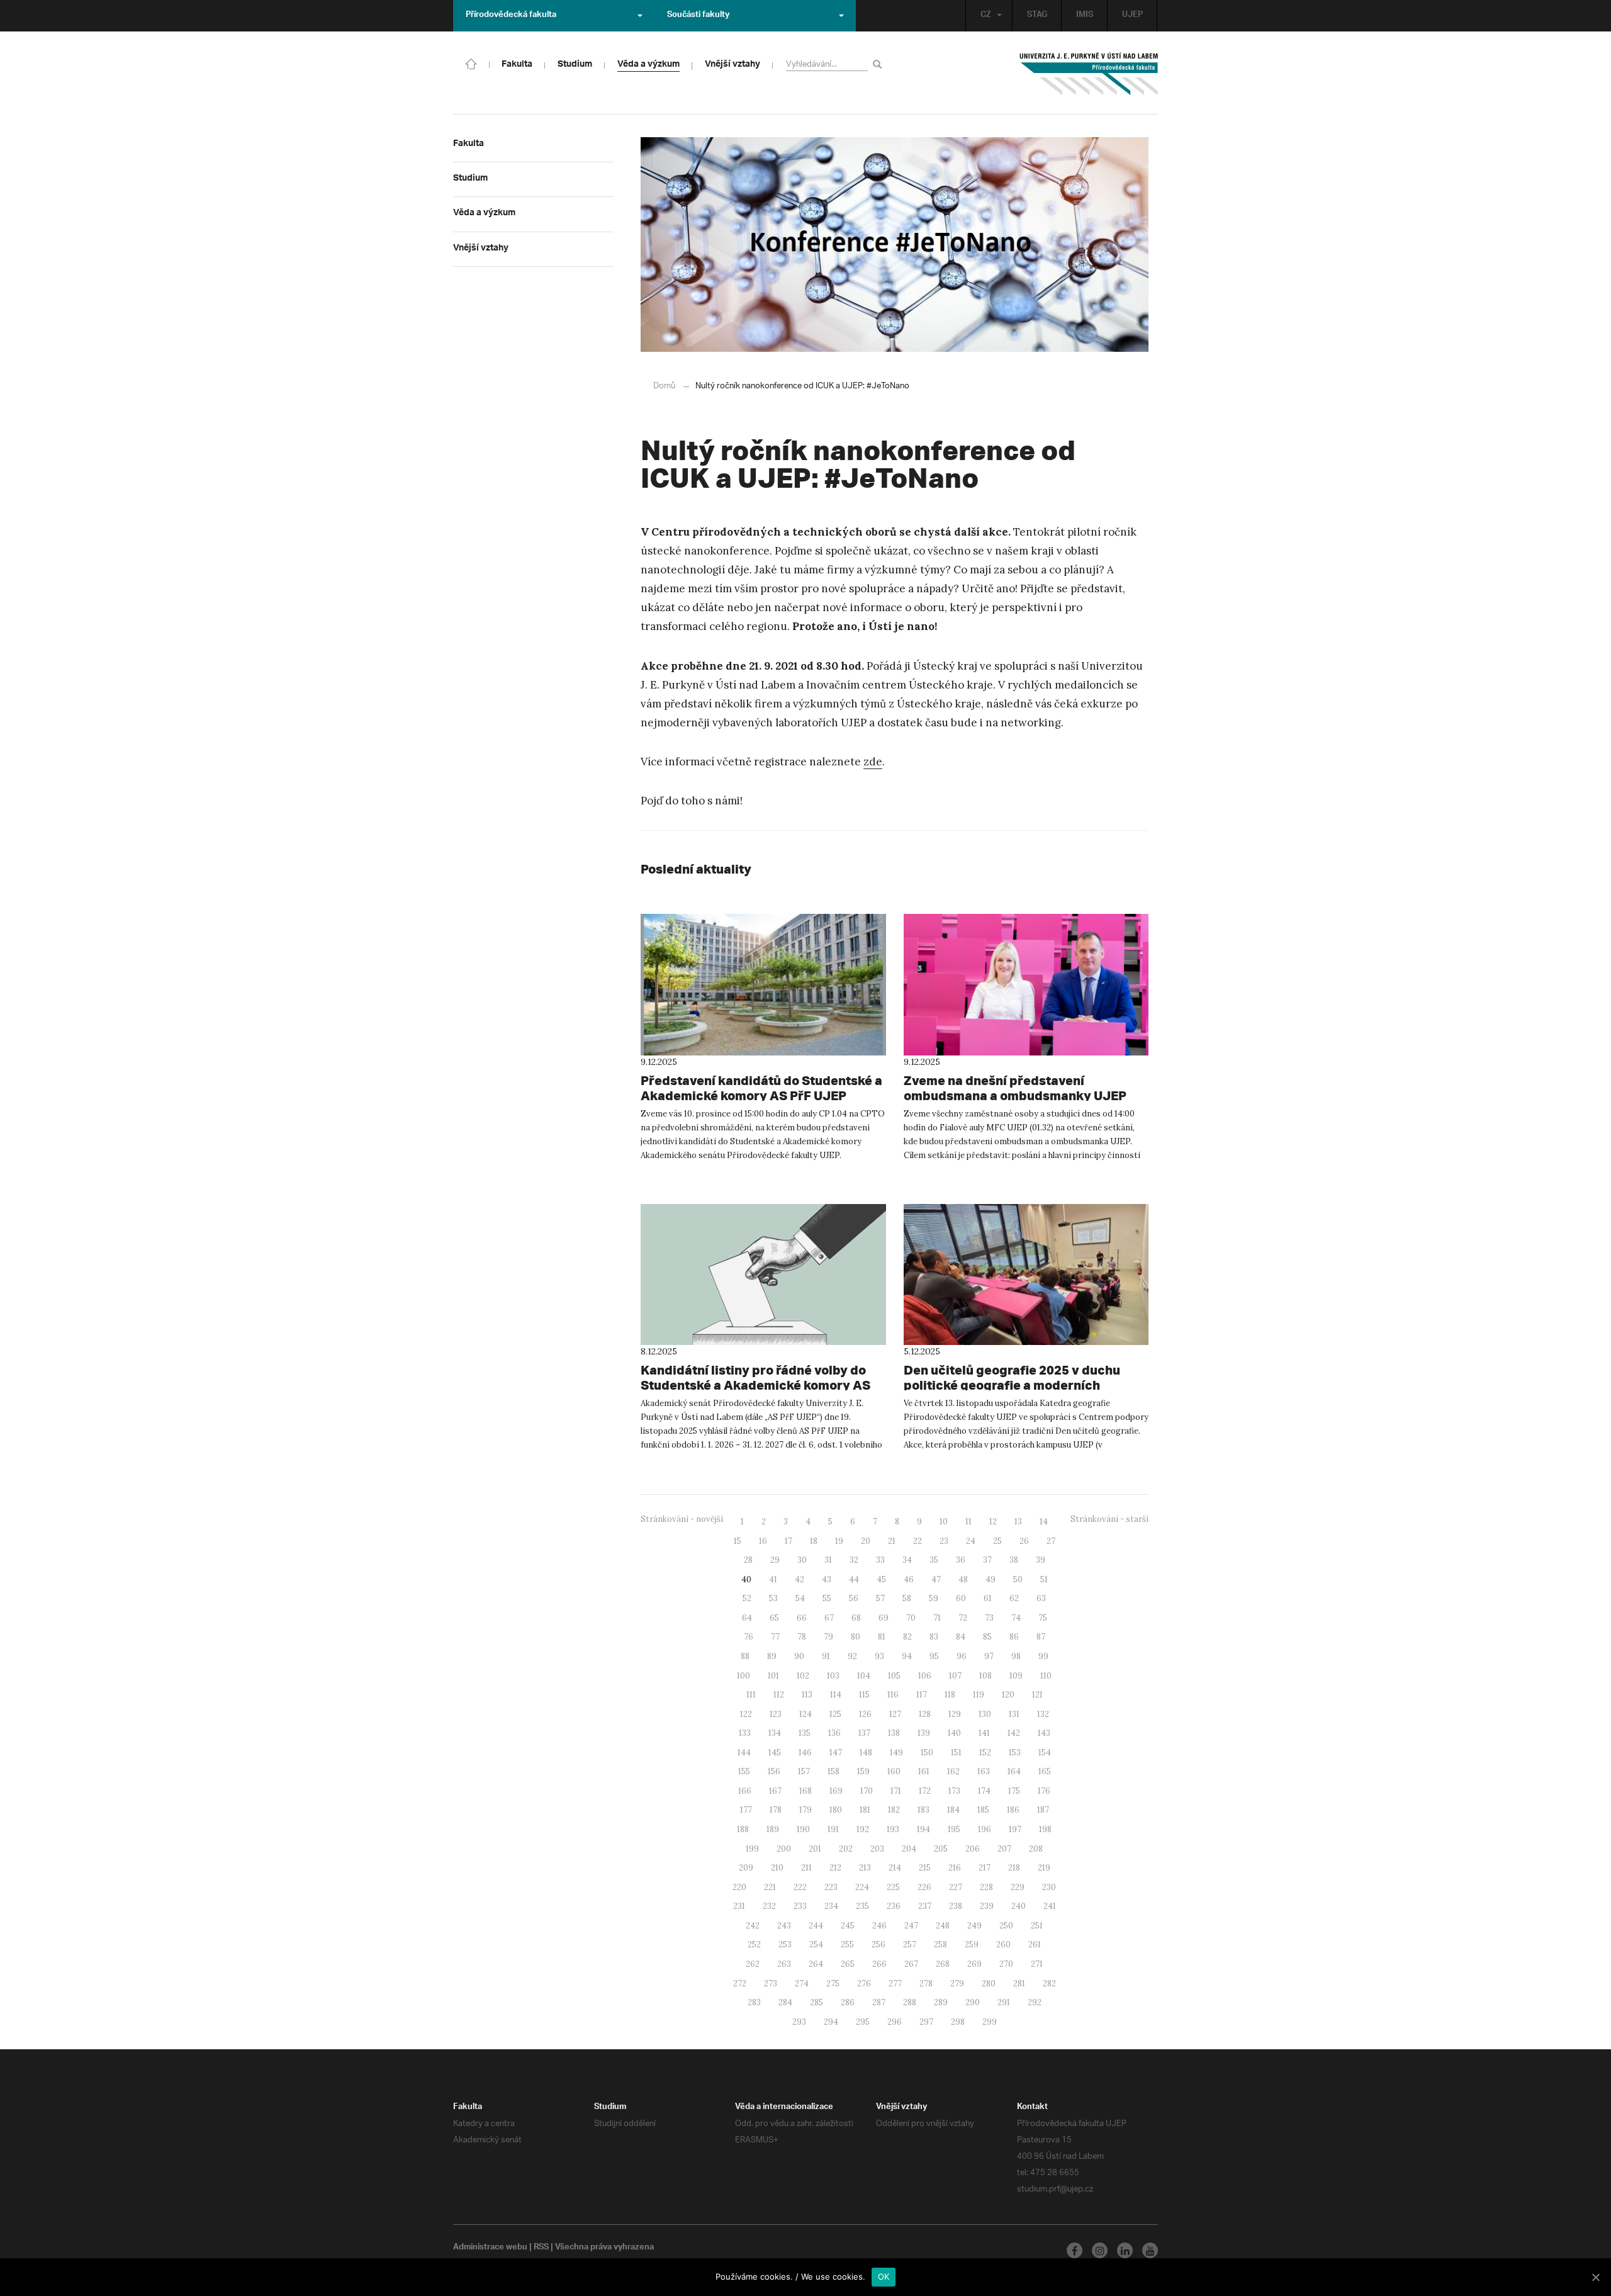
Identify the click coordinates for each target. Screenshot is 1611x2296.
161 (924, 1771)
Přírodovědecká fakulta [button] (511, 16)
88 (745, 1656)
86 (1014, 1637)
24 (971, 1541)
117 (922, 1695)
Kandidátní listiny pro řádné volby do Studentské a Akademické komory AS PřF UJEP (755, 1385)
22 (918, 1541)
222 (800, 1887)
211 (806, 1868)
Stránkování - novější (682, 1519)
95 (934, 1656)
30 (802, 1560)
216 (955, 1868)
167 (775, 1791)
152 (985, 1753)
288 (910, 2002)
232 (769, 1906)
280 (989, 1984)
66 (802, 1618)
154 (1045, 1753)
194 (923, 1829)
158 (834, 1771)
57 (880, 1598)
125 (835, 1714)
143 (1044, 1733)
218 (1014, 1868)
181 (865, 1810)
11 (968, 1522)
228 (986, 1887)
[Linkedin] (1125, 2250)
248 (943, 1926)
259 (972, 1944)
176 (1044, 1791)
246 (879, 1926)
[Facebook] (1075, 2250)
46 (909, 1579)
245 (848, 1926)
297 (926, 2022)
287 (879, 2002)
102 (803, 1676)
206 (973, 1849)
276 (864, 1984)
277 (895, 1984)
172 (925, 1791)
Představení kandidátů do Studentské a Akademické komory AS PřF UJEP (761, 1088)
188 (743, 1829)
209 (746, 1868)
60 (961, 1598)
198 (1045, 1829)
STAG (1037, 16)
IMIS (1085, 16)
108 (985, 1676)
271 (1037, 1964)
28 (748, 1560)
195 (954, 1829)
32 (854, 1560)
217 (985, 1868)
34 (907, 1560)
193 (893, 1829)
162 (953, 1771)
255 (847, 1944)
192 (863, 1829)
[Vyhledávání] (879, 64)
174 (984, 1791)
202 (846, 1849)
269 (974, 1964)
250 (1006, 1926)
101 (773, 1676)
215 (925, 1868)
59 (934, 1598)
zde (873, 762)
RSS (541, 2248)
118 (950, 1695)
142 (1014, 1733)
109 (1016, 1676)
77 (775, 1637)
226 (924, 1887)
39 (1041, 1560)
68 (856, 1618)
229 (1018, 1887)
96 (962, 1656)
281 (1019, 1984)
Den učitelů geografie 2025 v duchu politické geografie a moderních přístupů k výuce (1012, 1385)
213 (865, 1868)
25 (997, 1541)
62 (1014, 1598)
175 (1014, 1791)
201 (815, 1849)
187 (1043, 1810)
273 (771, 1984)
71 (937, 1618)
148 (866, 1753)
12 (993, 1522)
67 (829, 1618)
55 (827, 1598)
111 (751, 1695)
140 (954, 1733)
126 (865, 1714)
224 (862, 1887)
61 (988, 1598)
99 (1043, 1656)
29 (775, 1560)
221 (770, 1887)
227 (956, 1887)
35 (934, 1560)
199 (752, 1849)
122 (746, 1714)
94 (907, 1656)
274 (802, 1984)
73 (989, 1618)
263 (784, 1964)
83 (934, 1637)
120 (1008, 1695)
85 (987, 1637)
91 (826, 1656)
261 (1035, 1944)
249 (974, 1926)
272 (740, 1984)
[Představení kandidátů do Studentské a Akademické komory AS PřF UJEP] (763, 984)
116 (893, 1695)
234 (831, 1906)
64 (747, 1618)
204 (909, 1849)
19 (839, 1541)
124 (805, 1714)
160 (894, 1771)
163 (984, 1771)
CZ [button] (986, 16)
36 (961, 1560)
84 (961, 1637)
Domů (664, 386)
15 (738, 1541)
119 (979, 1695)
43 (827, 1579)
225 (893, 1887)
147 (836, 1753)
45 (881, 1579)
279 (957, 1984)
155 (744, 1771)
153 (1015, 1753)
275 (833, 1984)
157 (804, 1771)
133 (745, 1733)
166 (745, 1791)
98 (1016, 1656)
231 (739, 1906)
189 (773, 1829)
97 (989, 1656)
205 (941, 1849)
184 (953, 1810)
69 (884, 1618)
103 (833, 1676)
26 (1024, 1541)
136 (834, 1733)
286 (848, 2002)
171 (896, 1791)
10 (944, 1522)
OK (884, 2276)
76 (749, 1637)
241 (1050, 1906)
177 (746, 1810)
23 (944, 1541)
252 (754, 1944)
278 (926, 1984)
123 (776, 1714)
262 (753, 1964)
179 (805, 1810)
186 (1013, 1810)
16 (763, 1541)
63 (1041, 1598)
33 (880, 1560)
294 (831, 2022)
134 (775, 1733)
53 (773, 1598)
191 (833, 1829)
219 (1044, 1868)
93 (879, 1656)
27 (1051, 1541)
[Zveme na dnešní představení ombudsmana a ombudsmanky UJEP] (1026, 984)
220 (739, 1887)
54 (800, 1598)
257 (910, 1944)
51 (1044, 1579)
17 (789, 1541)
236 (894, 1906)
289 (941, 2002)
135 (805, 1733)
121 (1037, 1695)
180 (836, 1810)
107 (955, 1676)
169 (836, 1791)
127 (895, 1714)
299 (990, 2022)
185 (983, 1810)
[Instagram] (1100, 2250)
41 (773, 1579)
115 (864, 1695)
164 (1014, 1771)
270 (1006, 1964)
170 (867, 1791)
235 (862, 1906)
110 (1046, 1676)
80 (856, 1637)
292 (1035, 2002)
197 (1015, 1829)
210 (777, 1868)
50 (1018, 1579)
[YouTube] (1150, 2250)
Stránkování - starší (1109, 1519)
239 (987, 1906)
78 (802, 1637)
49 (991, 1579)
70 (911, 1618)
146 (805, 1753)
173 (954, 1791)
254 (816, 1944)
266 (879, 1964)
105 (894, 1676)
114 (836, 1695)
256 (878, 1944)
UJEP (1132, 16)
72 (963, 1618)
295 (863, 2022)
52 (747, 1598)
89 (772, 1656)
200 (784, 1849)
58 (907, 1598)
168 (805, 1791)
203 (877, 1849)
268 (943, 1964)
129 (955, 1714)
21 (892, 1541)
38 (1014, 1560)
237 (925, 1906)
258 (940, 1944)
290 (973, 2002)
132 (1043, 1714)
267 (911, 1964)
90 (799, 1656)
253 (785, 1944)
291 (1004, 2002)
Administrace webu (490, 2248)
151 (956, 1753)
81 (882, 1637)
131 (1014, 1714)
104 (864, 1676)
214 (895, 1868)
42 (800, 1579)
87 (1041, 1637)
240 (1019, 1906)
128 (925, 1714)
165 (1045, 1771)
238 (956, 1906)
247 (911, 1926)
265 (848, 1964)
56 (854, 1598)
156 (774, 1771)
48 (963, 1579)
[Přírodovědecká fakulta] (471, 63)
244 (816, 1926)
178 (776, 1810)
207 (1004, 1849)
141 (984, 1733)
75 (1043, 1618)
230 (1049, 1887)
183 (923, 1810)
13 (1018, 1522)
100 (744, 1676)
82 (907, 1637)
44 (854, 1579)
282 (1049, 1984)
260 (1003, 1944)
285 (817, 2002)
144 (744, 1753)
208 (1036, 1849)
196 (985, 1829)
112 (779, 1695)
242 (753, 1926)
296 (895, 2022)
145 (775, 1753)
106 (925, 1676)
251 (1037, 1926)
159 (863, 1771)
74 (1016, 1618)
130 (985, 1714)
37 (987, 1560)
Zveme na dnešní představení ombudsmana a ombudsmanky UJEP (1015, 1088)
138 (894, 1733)
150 (927, 1753)
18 (814, 1541)
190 (803, 1829)
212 (835, 1868)
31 (828, 1560)
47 (936, 1579)
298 (958, 2022)
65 (774, 1618)
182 (894, 1810)
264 (816, 1964)
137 (864, 1733)
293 (799, 2022)
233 (800, 1906)
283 (754, 2002)
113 (807, 1695)
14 (1044, 1522)
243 (784, 1926)
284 (785, 2002)
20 (866, 1541)
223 (831, 1887)
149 (896, 1753)
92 (852, 1656)
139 (924, 1733)
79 (828, 1637)
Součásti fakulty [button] (698, 16)
